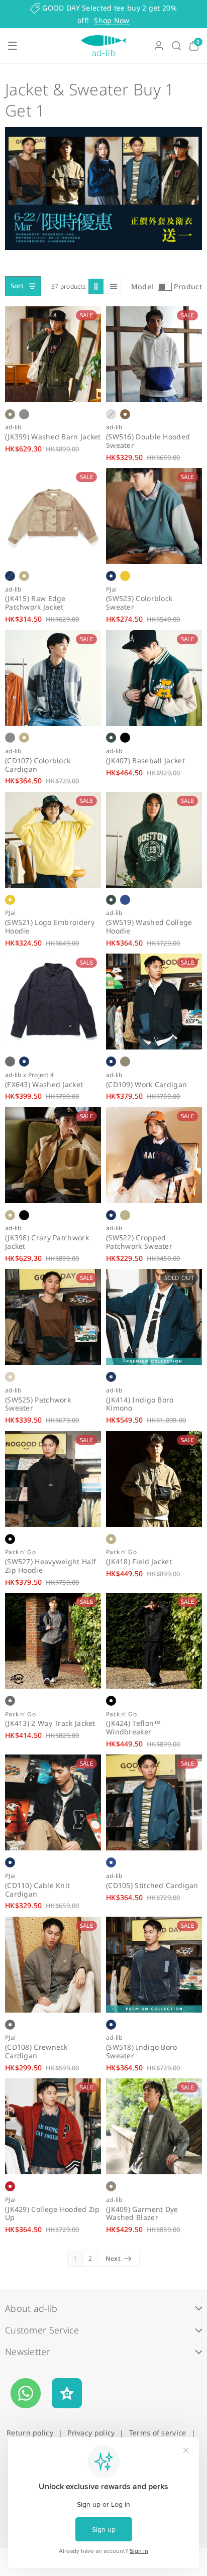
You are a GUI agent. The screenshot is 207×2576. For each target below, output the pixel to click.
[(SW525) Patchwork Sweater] (53, 1317)
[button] (13, 46)
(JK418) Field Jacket (139, 1562)
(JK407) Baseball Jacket (145, 761)
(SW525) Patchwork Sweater (38, 1404)
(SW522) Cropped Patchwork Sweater (139, 1242)
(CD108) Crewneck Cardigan (36, 2052)
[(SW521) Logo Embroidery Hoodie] (53, 840)
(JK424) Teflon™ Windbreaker (134, 1728)
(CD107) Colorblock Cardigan (38, 765)
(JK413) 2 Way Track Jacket (50, 1724)
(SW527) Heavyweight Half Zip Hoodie (50, 1566)
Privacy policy (91, 2433)
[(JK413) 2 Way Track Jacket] (53, 1641)
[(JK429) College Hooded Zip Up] (53, 2126)
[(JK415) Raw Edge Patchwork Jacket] (53, 516)
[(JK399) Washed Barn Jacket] (53, 354)
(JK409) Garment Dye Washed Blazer (142, 2214)
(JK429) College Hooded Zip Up (53, 2214)
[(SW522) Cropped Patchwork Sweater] (154, 1155)
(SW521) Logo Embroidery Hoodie (50, 927)
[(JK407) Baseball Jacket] (154, 678)
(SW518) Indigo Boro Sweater (142, 2052)
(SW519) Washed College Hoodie (149, 927)
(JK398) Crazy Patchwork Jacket (47, 1242)
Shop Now (112, 20)
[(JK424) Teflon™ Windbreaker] (154, 1641)
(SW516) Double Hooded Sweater (148, 441)
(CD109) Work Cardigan (146, 1085)
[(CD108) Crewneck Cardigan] (53, 1965)
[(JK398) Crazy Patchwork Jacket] (53, 1155)
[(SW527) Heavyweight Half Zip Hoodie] (53, 1479)
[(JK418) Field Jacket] (154, 1479)
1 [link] (75, 2258)
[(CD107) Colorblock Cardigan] (53, 678)
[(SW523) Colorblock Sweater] (154, 516)
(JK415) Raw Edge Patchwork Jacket (35, 603)
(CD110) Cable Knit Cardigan (37, 1890)
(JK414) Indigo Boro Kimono (140, 1404)
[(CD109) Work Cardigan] (154, 1002)
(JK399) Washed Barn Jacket (53, 437)
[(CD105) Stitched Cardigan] (154, 1802)
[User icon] (159, 46)
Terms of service (158, 2433)
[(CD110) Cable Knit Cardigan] (53, 1802)
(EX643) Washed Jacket (44, 1085)
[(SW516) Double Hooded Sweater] (154, 354)
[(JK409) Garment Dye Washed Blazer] (154, 2126)
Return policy (30, 2433)
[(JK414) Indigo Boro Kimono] (154, 1317)
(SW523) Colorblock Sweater (139, 603)
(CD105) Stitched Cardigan (152, 1886)
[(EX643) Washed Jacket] (53, 1002)
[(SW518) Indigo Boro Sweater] (154, 1965)
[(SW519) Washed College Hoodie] (154, 840)
